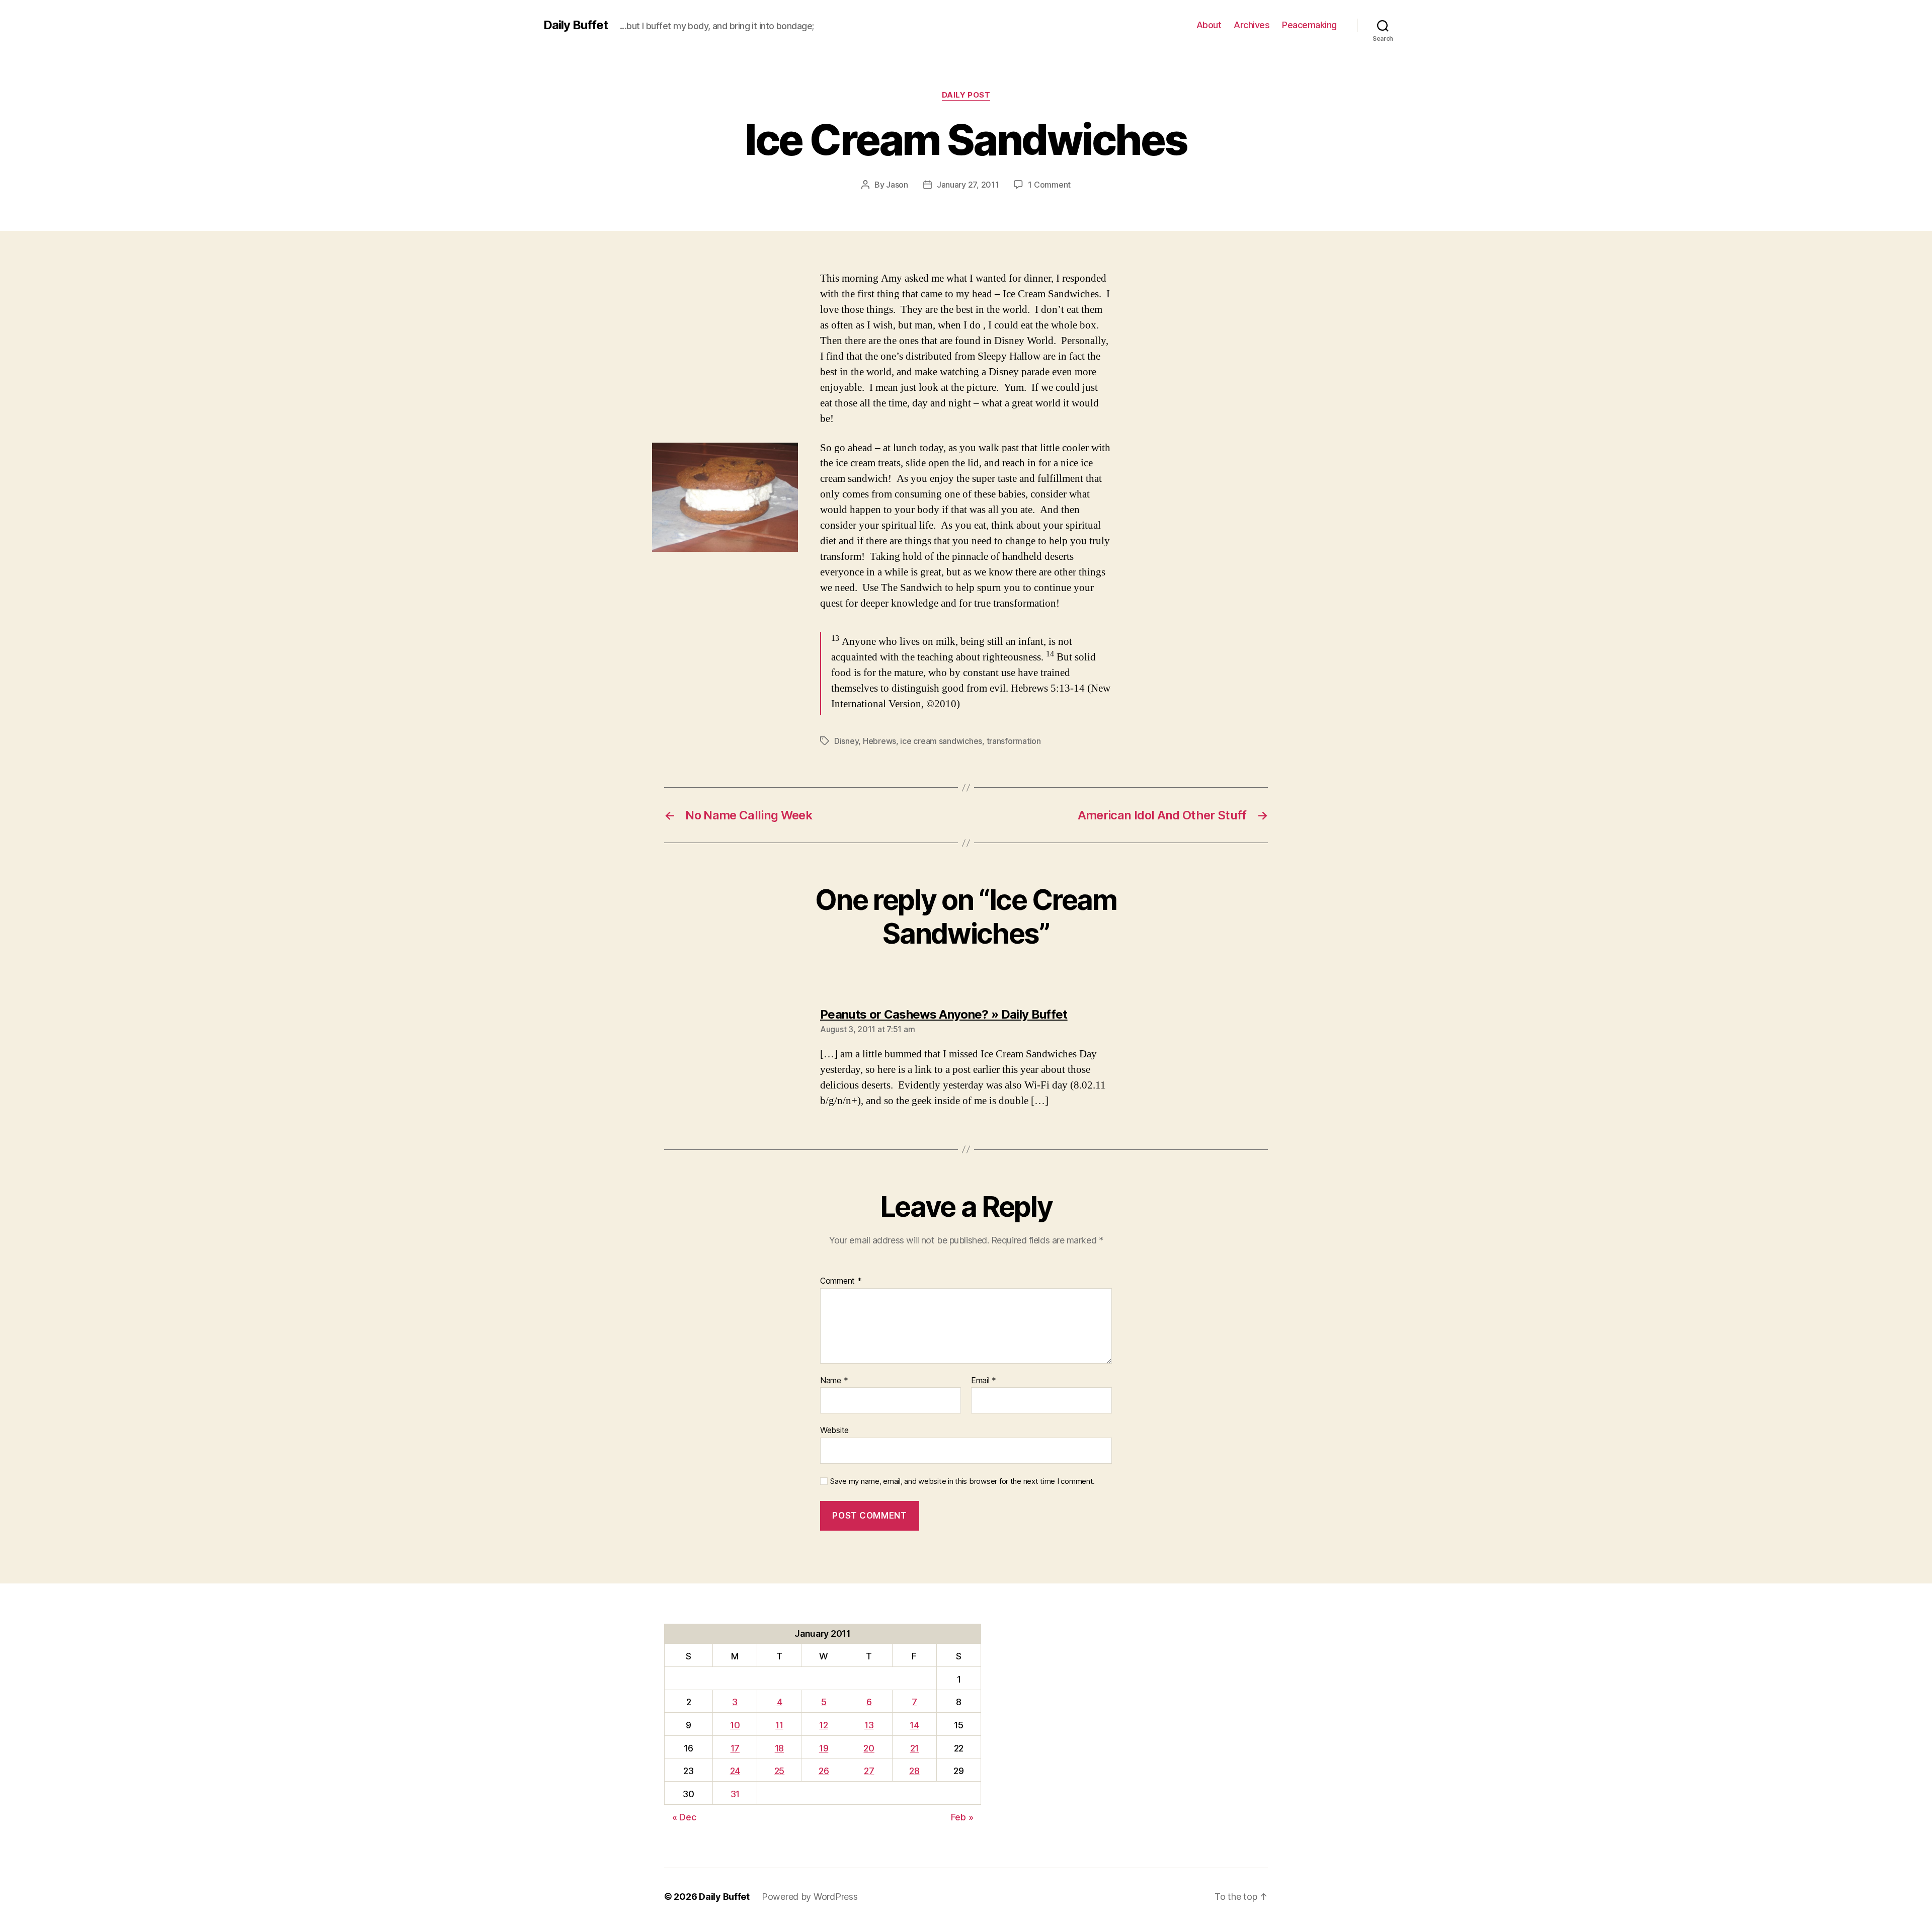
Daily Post (966, 95)
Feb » (962, 1817)
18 (779, 1748)
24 (735, 1771)
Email (984, 1381)
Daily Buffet (576, 25)
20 (869, 1748)
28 (914, 1771)
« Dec (684, 1817)
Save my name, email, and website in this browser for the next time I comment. (962, 1481)
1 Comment (1049, 185)
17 (735, 1748)
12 (823, 1725)
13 (869, 1725)
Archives (1252, 25)
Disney (846, 741)
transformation (1014, 741)
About (1209, 25)
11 (779, 1725)
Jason (897, 185)
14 (914, 1725)
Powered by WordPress (810, 1897)
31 (735, 1794)
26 (824, 1771)
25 (779, 1771)
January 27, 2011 (968, 185)
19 (824, 1748)
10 (735, 1725)
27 (869, 1771)
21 (914, 1748)
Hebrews (879, 741)
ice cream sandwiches (941, 741)
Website (834, 1430)
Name (834, 1381)
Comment (841, 1281)
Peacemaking (1309, 25)
